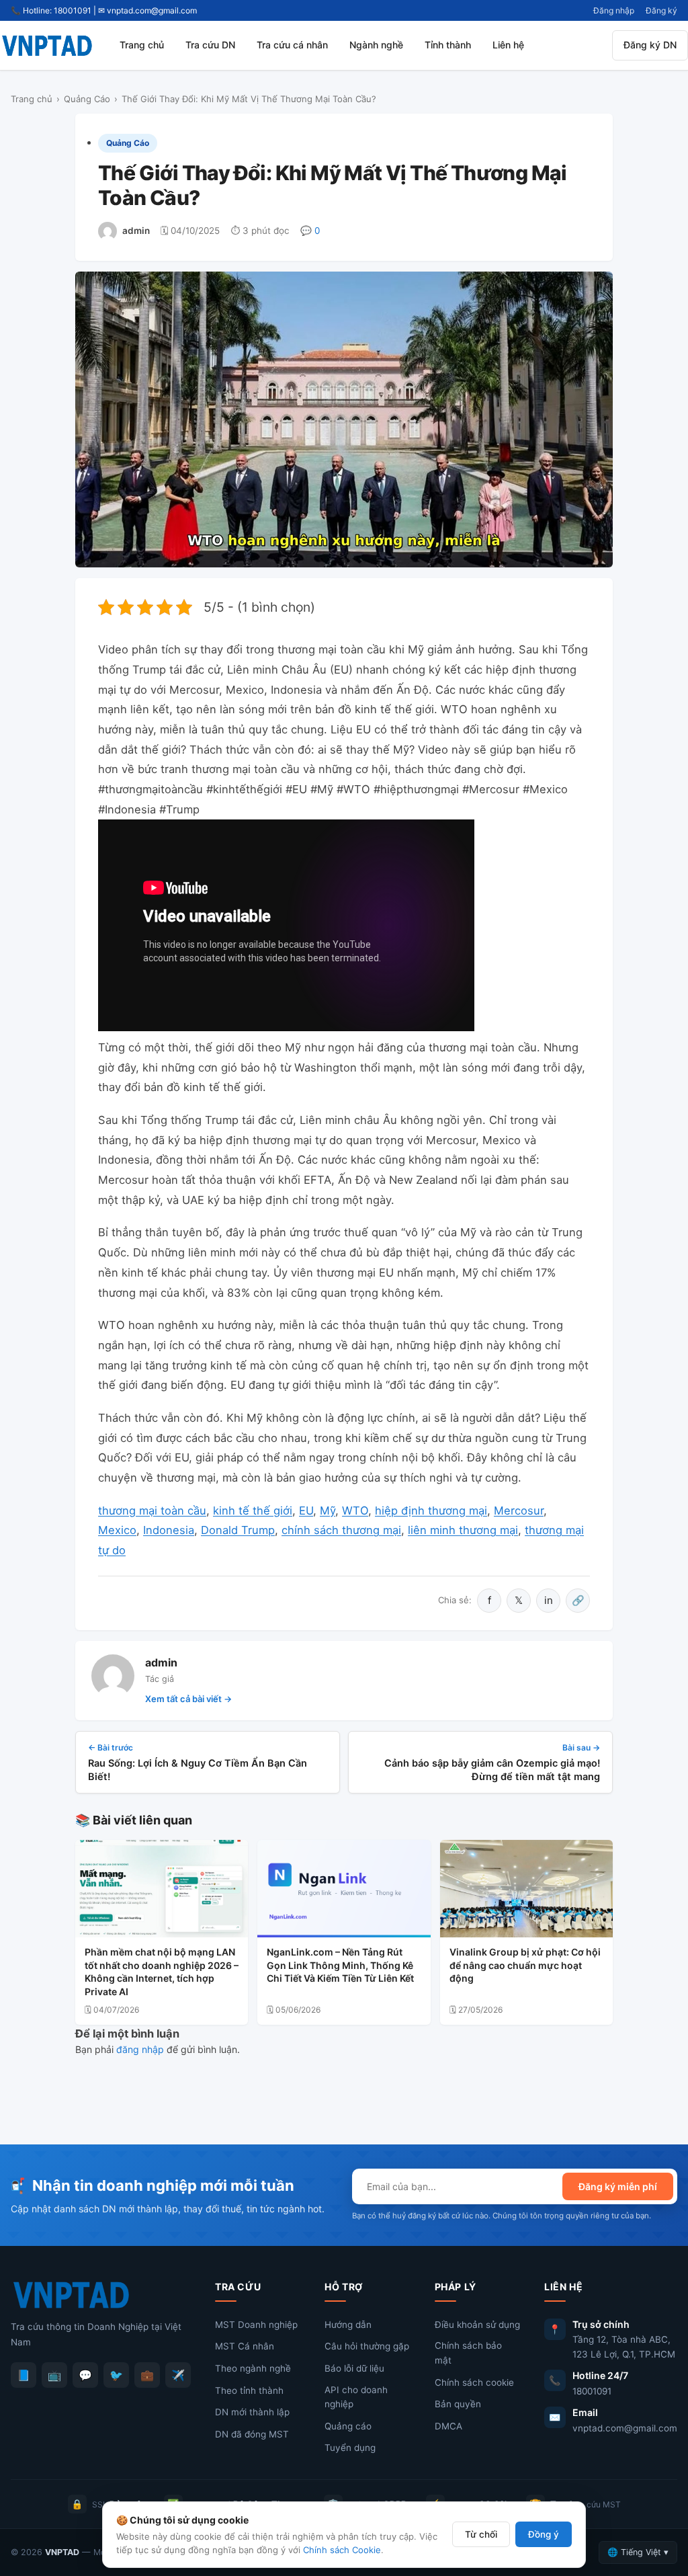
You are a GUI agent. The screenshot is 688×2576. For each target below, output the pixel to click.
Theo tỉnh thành (249, 2390)
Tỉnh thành (448, 45)
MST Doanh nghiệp (256, 2325)
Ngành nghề (376, 45)
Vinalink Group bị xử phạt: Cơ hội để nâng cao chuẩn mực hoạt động (525, 1965)
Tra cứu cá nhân (292, 45)
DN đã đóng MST (252, 2434)
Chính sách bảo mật (468, 2353)
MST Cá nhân (245, 2346)
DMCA (448, 2426)
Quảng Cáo (87, 99)
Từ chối (481, 2534)
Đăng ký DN (650, 45)
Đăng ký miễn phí (618, 2186)
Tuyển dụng (350, 2448)
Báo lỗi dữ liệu (354, 2368)
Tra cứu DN (210, 45)
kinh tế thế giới (253, 1511)
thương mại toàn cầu (152, 1511)
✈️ (178, 2375)
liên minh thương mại (463, 1530)
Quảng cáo (348, 2426)
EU (306, 1511)
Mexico (117, 1530)
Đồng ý (544, 2534)
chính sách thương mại (341, 1530)
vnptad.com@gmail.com (625, 2428)
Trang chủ (142, 45)
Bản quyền (458, 2404)
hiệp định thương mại (431, 1511)
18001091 (592, 2391)
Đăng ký (661, 10)
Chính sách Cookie (342, 2550)
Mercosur (519, 1511)
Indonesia (169, 1530)
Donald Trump (238, 1530)
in (549, 1600)
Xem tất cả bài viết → (188, 1699)
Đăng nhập (614, 10)
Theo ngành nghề (253, 2368)
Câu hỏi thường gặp (367, 2346)
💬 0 (310, 231)
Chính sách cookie (474, 2382)
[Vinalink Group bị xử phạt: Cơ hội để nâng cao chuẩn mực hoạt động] (526, 1889)
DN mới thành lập (252, 2412)
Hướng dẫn (348, 2325)
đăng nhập (140, 2049)
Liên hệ (508, 45)
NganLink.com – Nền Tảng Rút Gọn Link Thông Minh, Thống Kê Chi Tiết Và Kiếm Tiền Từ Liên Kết (340, 1965)
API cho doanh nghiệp (356, 2397)
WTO (355, 1511)
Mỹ (328, 1511)
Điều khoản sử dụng (477, 2325)
